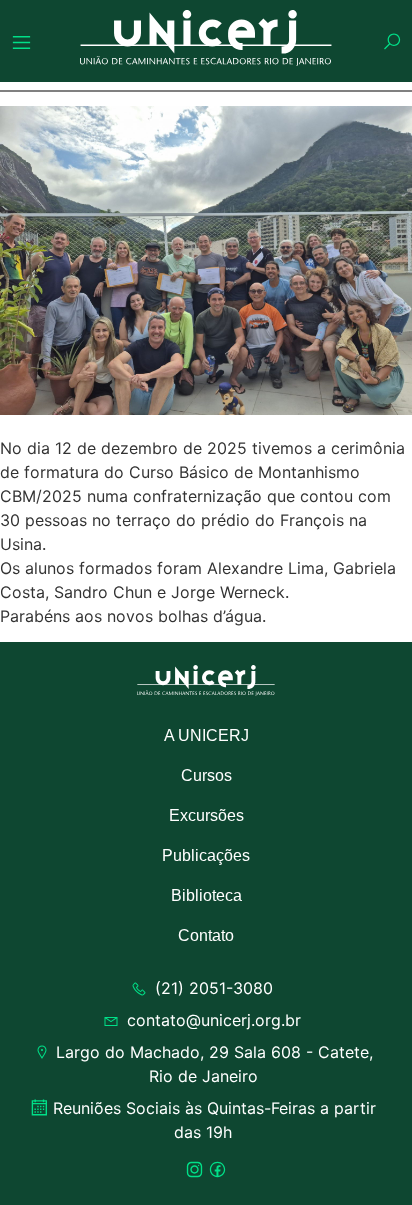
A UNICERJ (206, 735)
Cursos (206, 775)
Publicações (206, 855)
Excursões (206, 815)
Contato (206, 935)
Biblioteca (206, 895)
